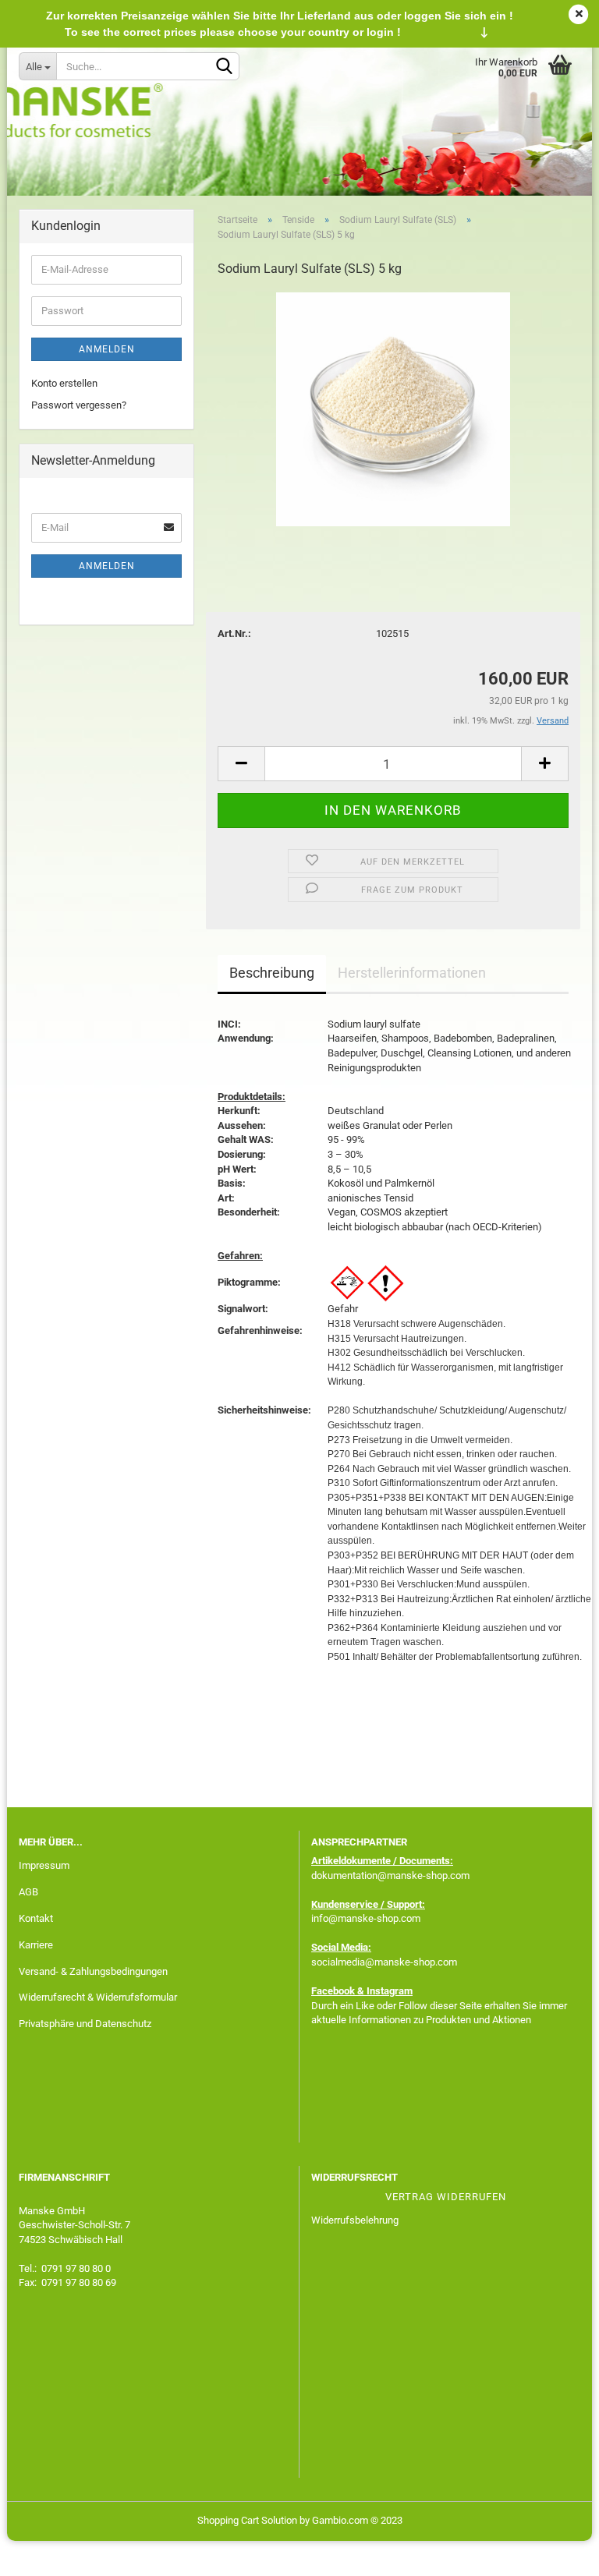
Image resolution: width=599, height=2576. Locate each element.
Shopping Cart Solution (247, 2520)
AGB (28, 1892)
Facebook (333, 1991)
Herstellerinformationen (412, 973)
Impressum (44, 1865)
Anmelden (107, 349)
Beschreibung (272, 973)
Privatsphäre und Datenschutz (85, 2024)
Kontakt (36, 1918)
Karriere (36, 1945)
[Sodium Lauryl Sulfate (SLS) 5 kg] (393, 408)
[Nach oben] (556, 2553)
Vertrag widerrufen (446, 2197)
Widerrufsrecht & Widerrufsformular (98, 1997)
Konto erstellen (64, 383)
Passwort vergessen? (79, 405)
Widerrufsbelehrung (355, 2220)
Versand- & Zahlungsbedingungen (93, 1971)
